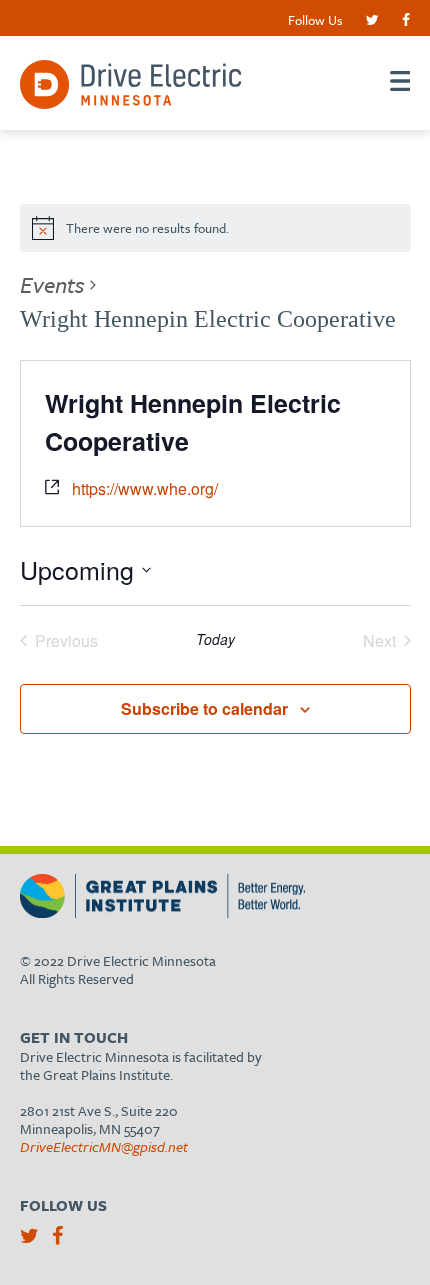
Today (215, 639)
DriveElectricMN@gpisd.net (104, 1146)
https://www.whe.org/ (145, 488)
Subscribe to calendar (204, 708)
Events (52, 284)
